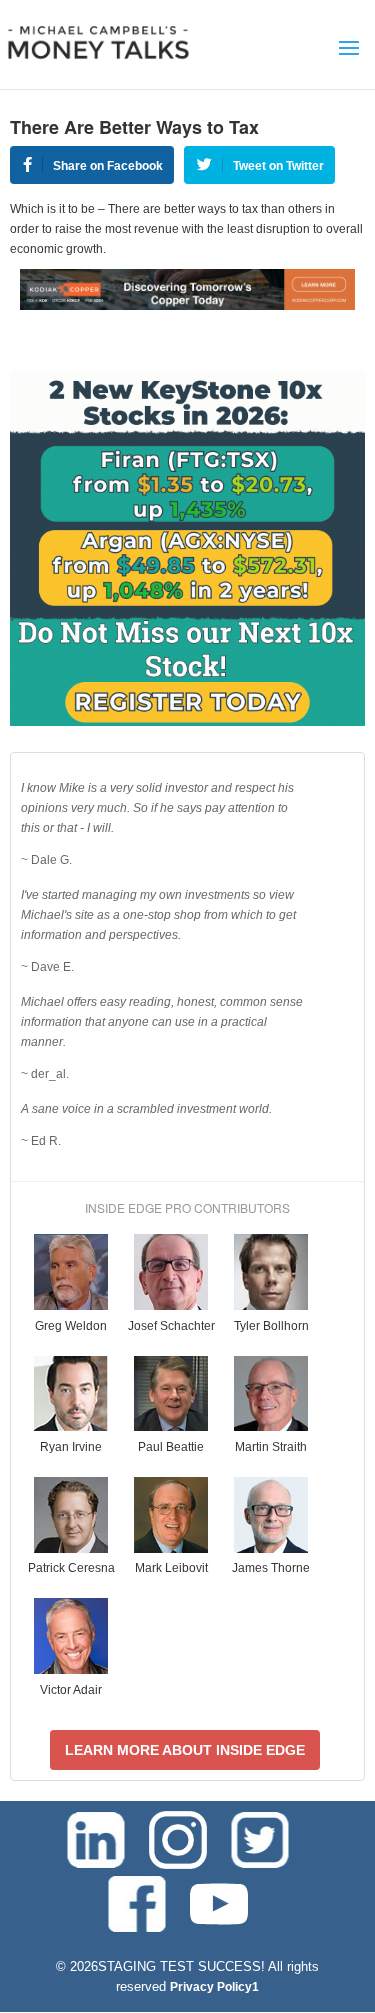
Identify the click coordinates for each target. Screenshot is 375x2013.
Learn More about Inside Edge (185, 1750)
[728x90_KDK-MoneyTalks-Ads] (187, 306)
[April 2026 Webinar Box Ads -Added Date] (187, 722)
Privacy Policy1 (214, 1987)
